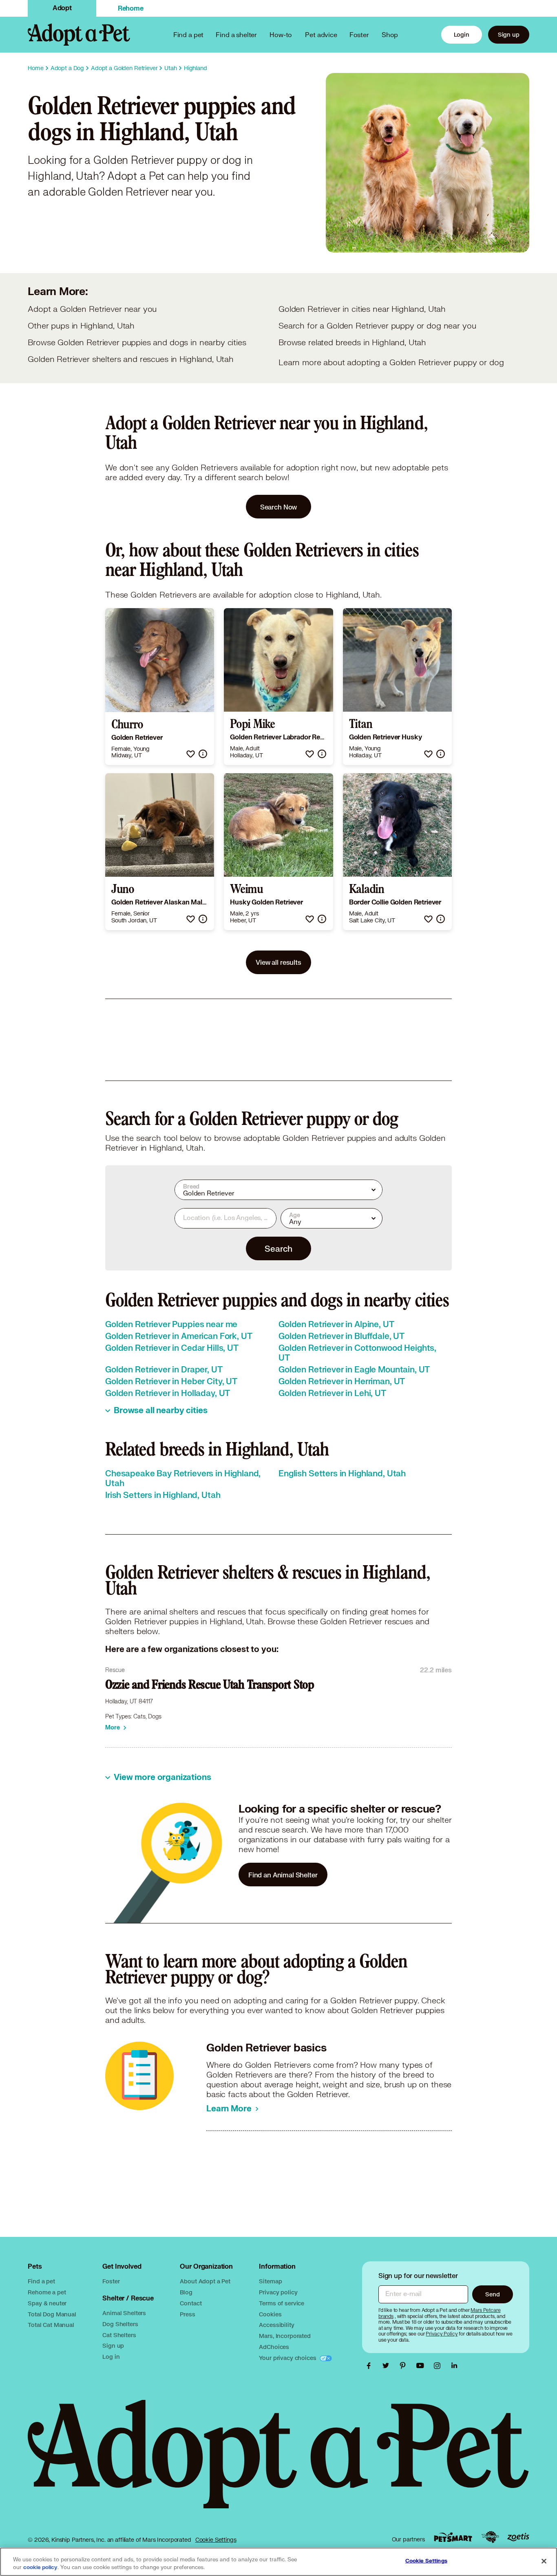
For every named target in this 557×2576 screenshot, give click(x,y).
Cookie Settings (216, 2540)
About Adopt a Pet (205, 2281)
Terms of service (282, 2303)
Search (278, 1248)
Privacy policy (278, 2292)
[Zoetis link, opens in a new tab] (518, 2537)
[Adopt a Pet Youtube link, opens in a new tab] (422, 2366)
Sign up (509, 34)
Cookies (270, 2314)
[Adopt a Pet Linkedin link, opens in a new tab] (454, 2366)
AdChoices (274, 2347)
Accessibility (276, 2325)
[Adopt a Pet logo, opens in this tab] (278, 2462)
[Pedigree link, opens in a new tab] (490, 2537)
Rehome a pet (47, 2292)
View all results (278, 962)
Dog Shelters (120, 2324)
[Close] (544, 2561)
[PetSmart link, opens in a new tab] (453, 2537)
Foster (359, 34)
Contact (191, 2303)
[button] (191, 754)
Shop (390, 34)
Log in (111, 2357)
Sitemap (270, 2281)
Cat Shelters (119, 2335)
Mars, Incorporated (285, 2336)
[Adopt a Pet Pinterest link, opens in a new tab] (405, 2366)
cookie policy (40, 2567)
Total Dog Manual (52, 2314)
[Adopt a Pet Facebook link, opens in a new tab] (371, 2366)
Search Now (279, 507)
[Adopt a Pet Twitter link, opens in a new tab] (388, 2366)
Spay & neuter (47, 2303)
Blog (186, 2292)
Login (462, 34)
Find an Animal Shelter (283, 1875)
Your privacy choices (288, 2358)
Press (187, 2314)
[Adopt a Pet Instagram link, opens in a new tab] (439, 2366)
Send (492, 2294)
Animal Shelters (124, 2313)
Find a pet (41, 2281)
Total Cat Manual (51, 2325)
